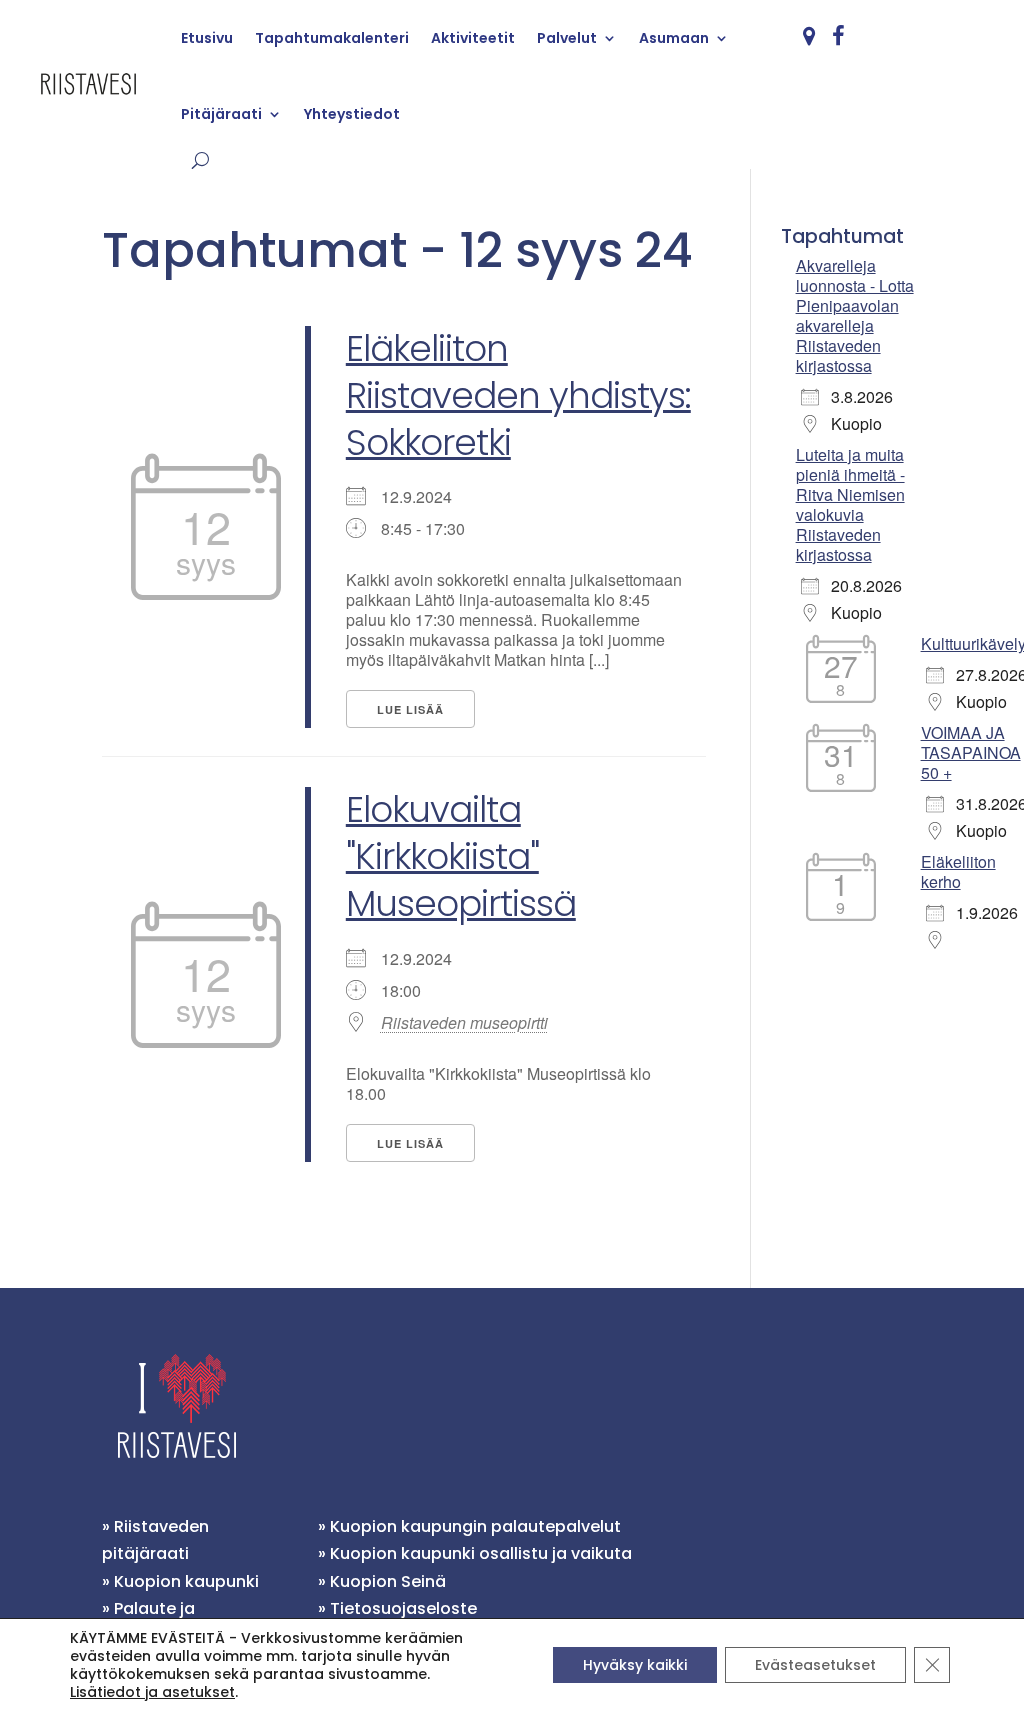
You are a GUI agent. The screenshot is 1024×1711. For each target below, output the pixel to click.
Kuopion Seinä (388, 1581)
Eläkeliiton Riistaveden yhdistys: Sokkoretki (518, 395)
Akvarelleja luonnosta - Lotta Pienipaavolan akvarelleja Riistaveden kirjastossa (855, 315)
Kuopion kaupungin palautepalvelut (475, 1526)
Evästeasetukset (815, 1665)
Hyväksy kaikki (635, 1665)
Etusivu (207, 38)
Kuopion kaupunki (186, 1581)
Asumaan (674, 38)
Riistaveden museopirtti (464, 1023)
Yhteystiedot (352, 114)
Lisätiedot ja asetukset (152, 1692)
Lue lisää (410, 709)
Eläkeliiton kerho (958, 871)
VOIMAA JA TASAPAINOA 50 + (971, 752)
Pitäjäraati (221, 114)
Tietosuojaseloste (403, 1608)
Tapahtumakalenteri (332, 38)
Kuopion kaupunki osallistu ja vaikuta (481, 1553)
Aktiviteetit (473, 38)
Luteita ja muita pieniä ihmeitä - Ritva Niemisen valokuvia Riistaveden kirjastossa (850, 504)
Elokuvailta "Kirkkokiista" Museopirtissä (461, 856)
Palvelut (567, 38)
